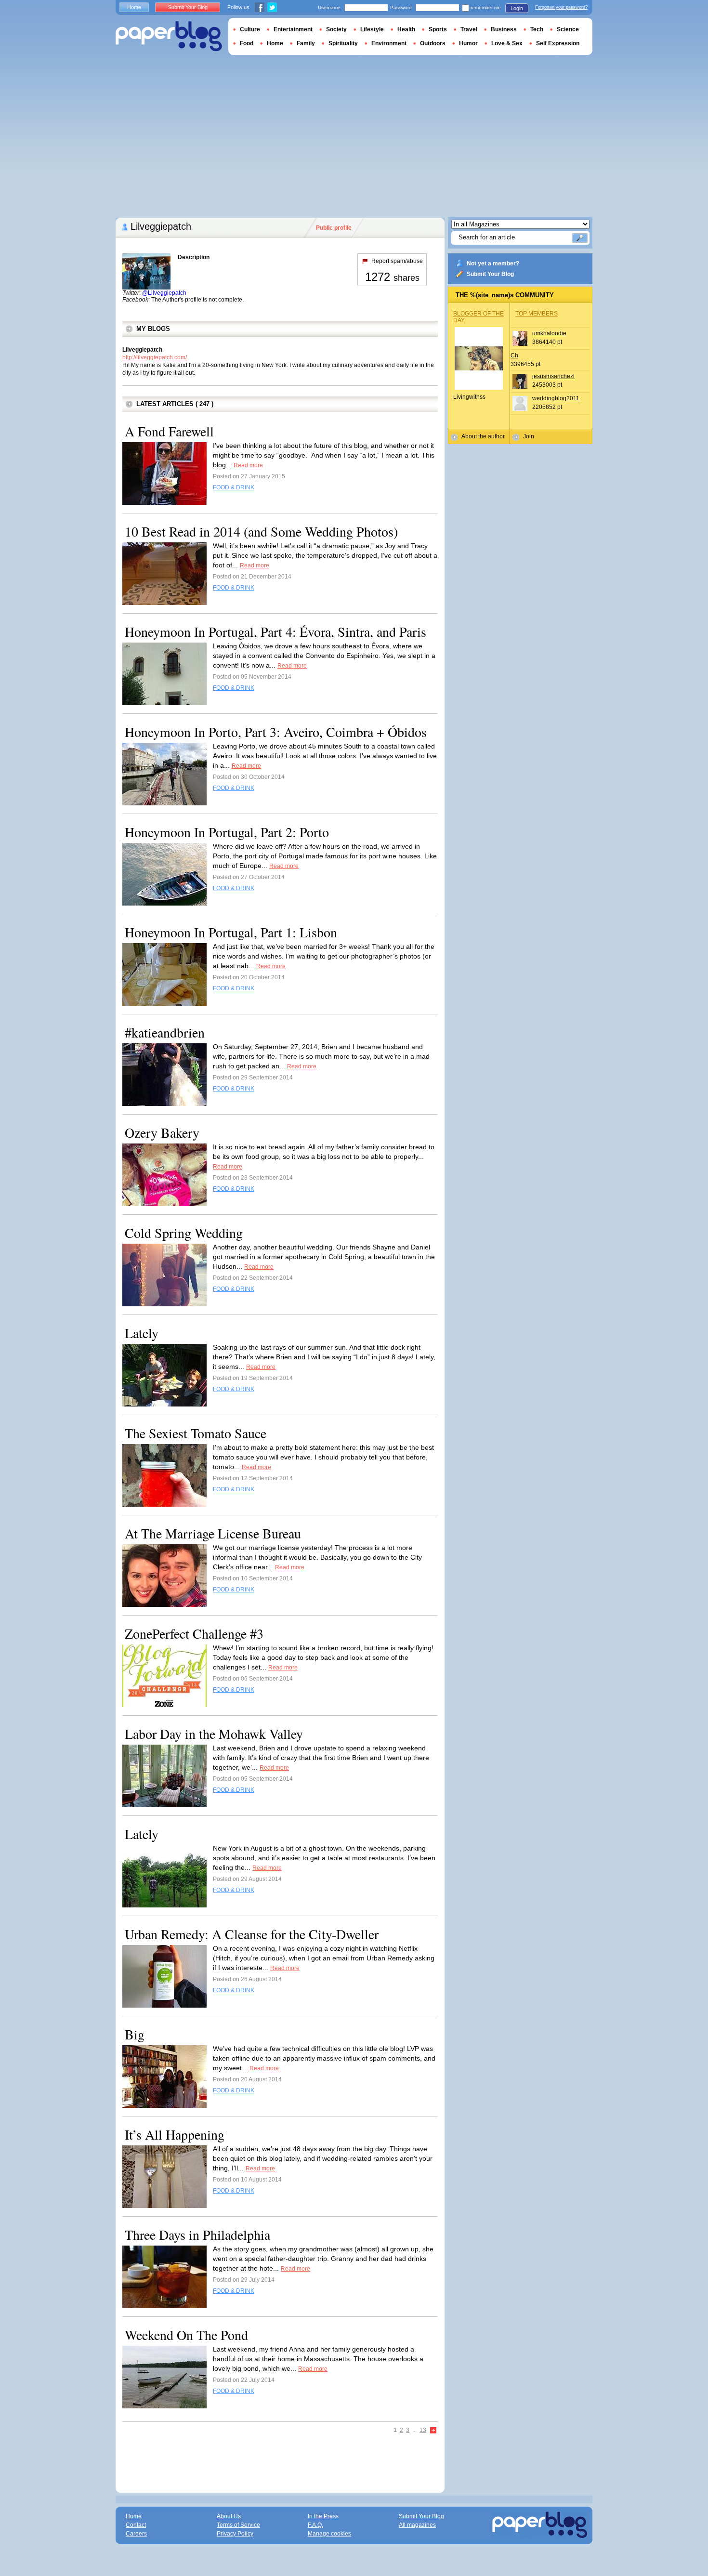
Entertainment (293, 29)
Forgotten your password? (561, 7)
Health (406, 29)
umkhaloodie (549, 333)
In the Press (323, 2516)
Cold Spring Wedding (184, 1233)
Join (529, 436)
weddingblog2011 (556, 398)
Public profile (334, 228)
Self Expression (558, 43)
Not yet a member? (493, 263)
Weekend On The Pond (186, 2335)
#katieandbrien (165, 1032)
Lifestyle (372, 29)
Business (504, 29)
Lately (142, 1333)
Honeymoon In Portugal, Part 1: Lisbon (231, 932)
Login (517, 8)
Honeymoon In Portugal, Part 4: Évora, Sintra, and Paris (275, 631)
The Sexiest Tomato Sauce (196, 1433)
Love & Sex (507, 43)
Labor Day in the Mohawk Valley (214, 1734)
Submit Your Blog (490, 274)
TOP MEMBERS (537, 314)
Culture (250, 29)
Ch (514, 355)
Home (134, 7)
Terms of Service (238, 2525)
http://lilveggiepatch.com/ (155, 357)
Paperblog (169, 36)
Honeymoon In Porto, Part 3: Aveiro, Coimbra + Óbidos (276, 732)
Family (306, 43)
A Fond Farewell (169, 431)
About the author (483, 436)
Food (247, 43)
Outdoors (433, 43)
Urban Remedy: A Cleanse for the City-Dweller (252, 1934)
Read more (248, 465)
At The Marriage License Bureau (213, 1533)
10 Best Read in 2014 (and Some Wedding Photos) (261, 531)
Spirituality (343, 43)
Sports (438, 29)
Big (135, 2034)
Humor (468, 43)
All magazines (417, 2525)
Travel (469, 29)
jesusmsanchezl (553, 376)
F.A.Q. (315, 2525)
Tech (537, 29)
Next (433, 2431)
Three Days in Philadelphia (197, 2234)
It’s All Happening (175, 2134)
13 (423, 2430)
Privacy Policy (235, 2534)
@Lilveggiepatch (164, 293)
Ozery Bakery (162, 1132)
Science (568, 29)
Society (336, 29)
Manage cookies (329, 2534)
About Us (229, 2516)
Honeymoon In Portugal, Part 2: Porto (227, 832)
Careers (136, 2534)
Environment (389, 43)
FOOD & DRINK (234, 487)
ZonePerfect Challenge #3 (194, 1633)
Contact (136, 2525)
